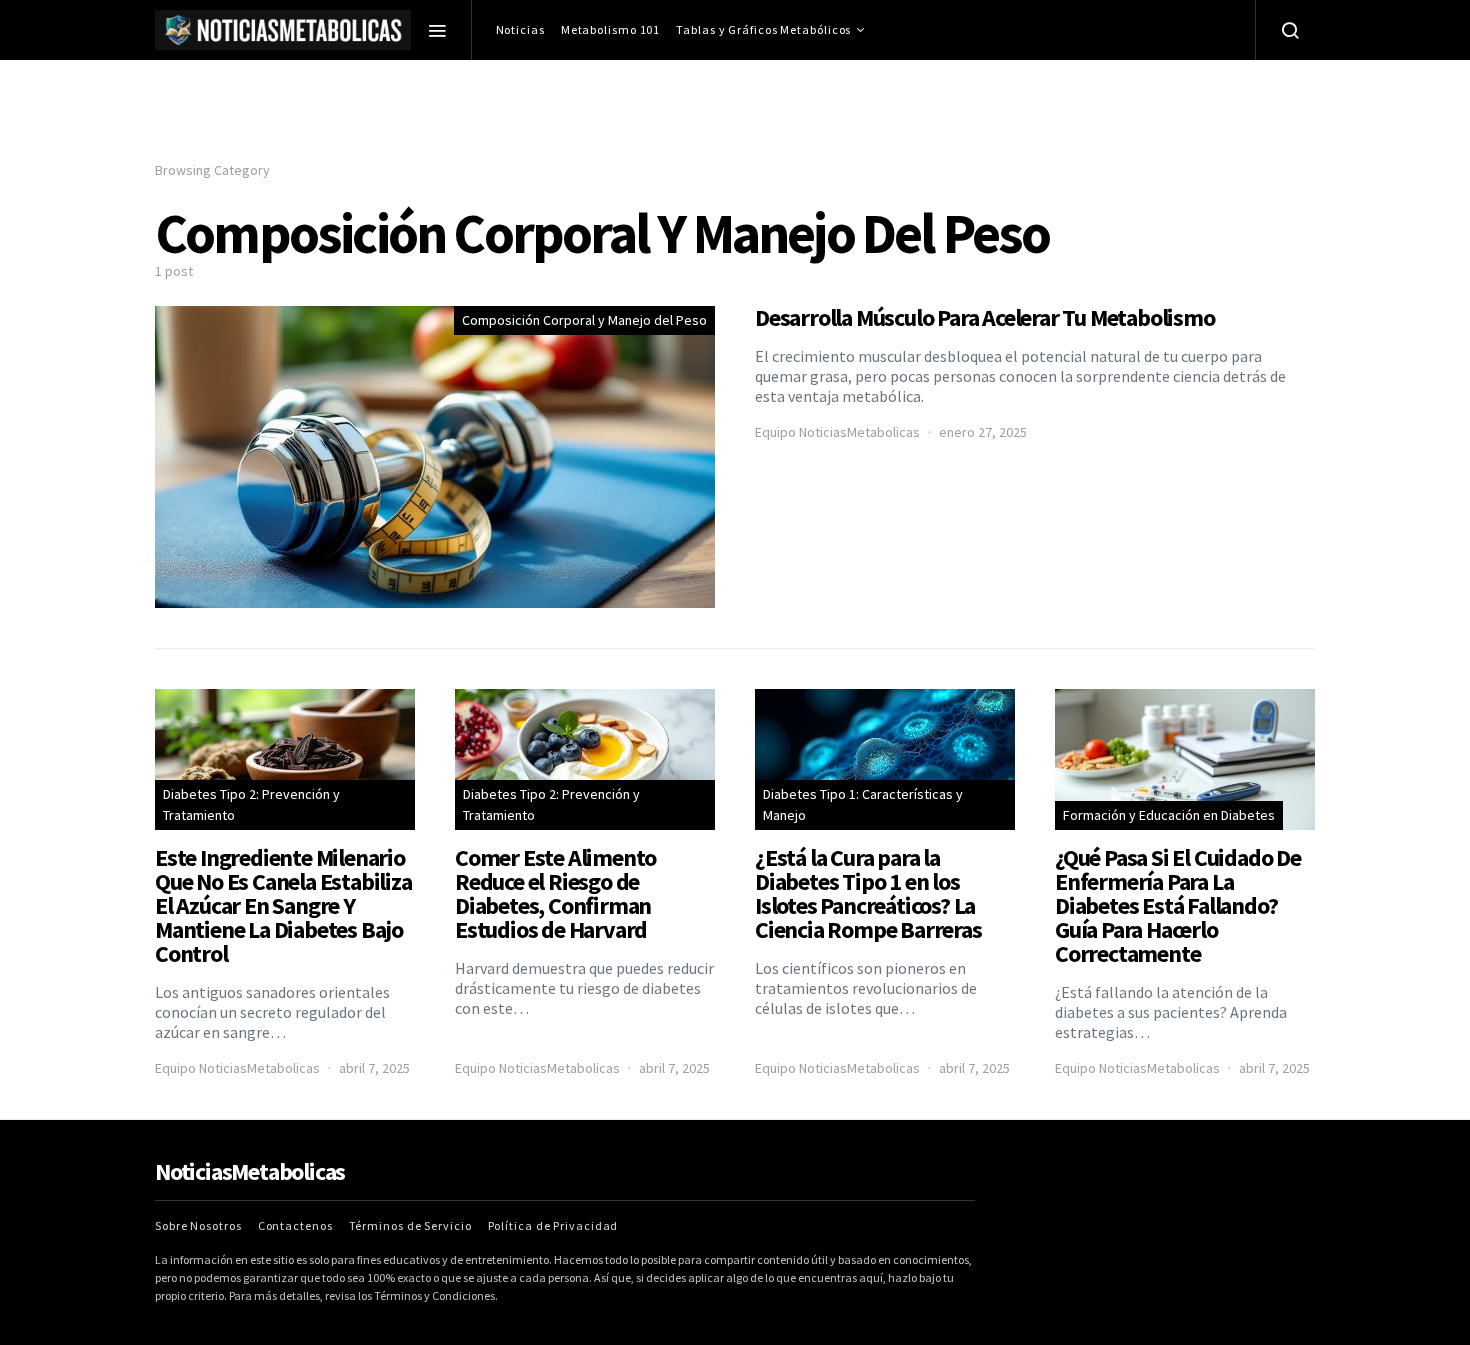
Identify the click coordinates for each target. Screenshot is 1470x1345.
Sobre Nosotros (198, 1225)
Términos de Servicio (410, 1225)
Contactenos (295, 1225)
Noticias (520, 29)
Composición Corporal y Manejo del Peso (584, 320)
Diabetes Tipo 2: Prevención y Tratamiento (251, 804)
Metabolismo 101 (611, 29)
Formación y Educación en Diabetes (1169, 815)
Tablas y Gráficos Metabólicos (763, 29)
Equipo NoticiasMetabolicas (837, 432)
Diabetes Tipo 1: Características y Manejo (863, 804)
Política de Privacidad (553, 1225)
